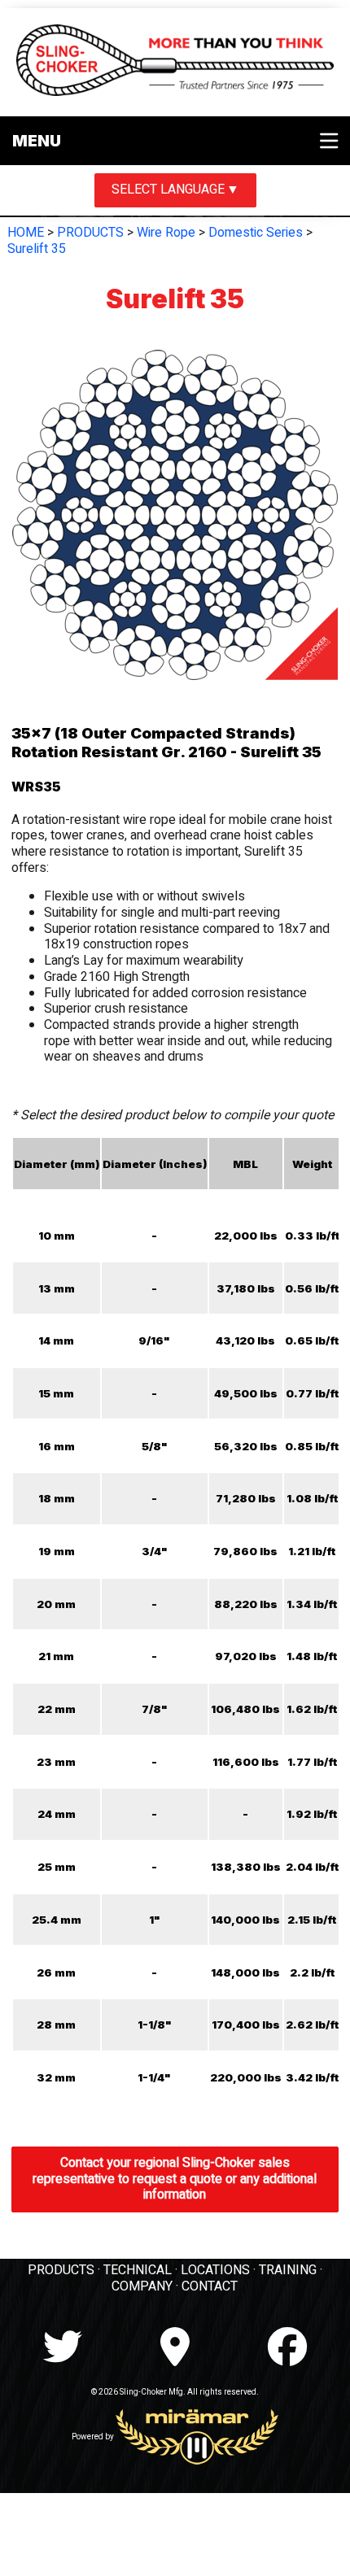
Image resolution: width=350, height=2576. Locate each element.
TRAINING (288, 2270)
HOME (26, 233)
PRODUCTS (90, 233)
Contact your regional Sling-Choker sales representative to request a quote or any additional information (175, 2179)
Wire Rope (166, 233)
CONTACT (210, 2286)
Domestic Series (256, 233)
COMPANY (142, 2286)
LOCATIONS (215, 2270)
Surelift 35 (37, 249)
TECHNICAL (138, 2270)
